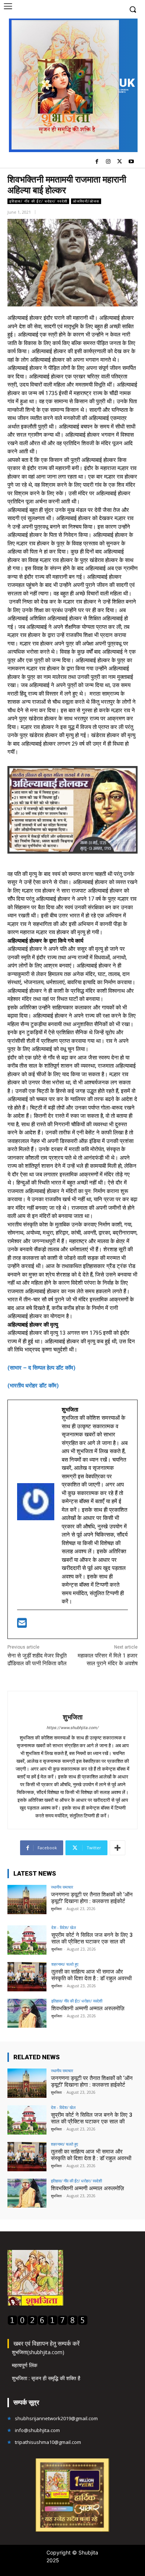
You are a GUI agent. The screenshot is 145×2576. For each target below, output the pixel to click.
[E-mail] (22, 1625)
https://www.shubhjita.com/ (72, 1728)
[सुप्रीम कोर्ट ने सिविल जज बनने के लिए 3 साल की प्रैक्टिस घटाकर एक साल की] (27, 1940)
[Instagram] (108, 162)
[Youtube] (131, 162)
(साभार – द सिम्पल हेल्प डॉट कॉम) (41, 1368)
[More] (117, 1848)
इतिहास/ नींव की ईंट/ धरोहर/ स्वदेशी (38, 201)
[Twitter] (120, 162)
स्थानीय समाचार (62, 1887)
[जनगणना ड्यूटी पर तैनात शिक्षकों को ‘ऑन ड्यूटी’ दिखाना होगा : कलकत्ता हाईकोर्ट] (27, 1900)
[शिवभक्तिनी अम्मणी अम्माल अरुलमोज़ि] (27, 2013)
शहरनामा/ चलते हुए (65, 1964)
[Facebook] (97, 162)
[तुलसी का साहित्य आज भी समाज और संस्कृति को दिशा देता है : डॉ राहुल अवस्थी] (27, 1977)
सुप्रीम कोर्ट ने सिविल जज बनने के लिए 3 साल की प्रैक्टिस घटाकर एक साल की (92, 1938)
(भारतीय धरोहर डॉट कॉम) (33, 1386)
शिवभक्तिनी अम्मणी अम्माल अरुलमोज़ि (88, 2008)
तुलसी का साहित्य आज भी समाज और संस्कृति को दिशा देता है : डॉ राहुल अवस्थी (91, 1975)
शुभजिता (73, 1717)
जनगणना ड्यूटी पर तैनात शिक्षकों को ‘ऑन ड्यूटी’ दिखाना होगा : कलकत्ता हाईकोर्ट (92, 1898)
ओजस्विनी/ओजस (86, 201)
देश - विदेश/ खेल (64, 1927)
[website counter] (48, 2323)
